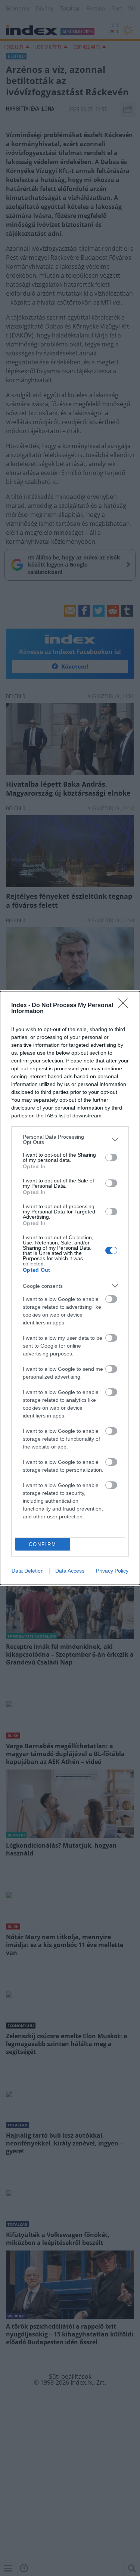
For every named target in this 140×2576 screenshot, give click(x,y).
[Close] (125, 1006)
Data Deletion (28, 1571)
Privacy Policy (112, 1571)
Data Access (70, 1571)
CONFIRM (43, 1544)
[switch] (111, 1157)
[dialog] (70, 1288)
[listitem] (70, 1139)
